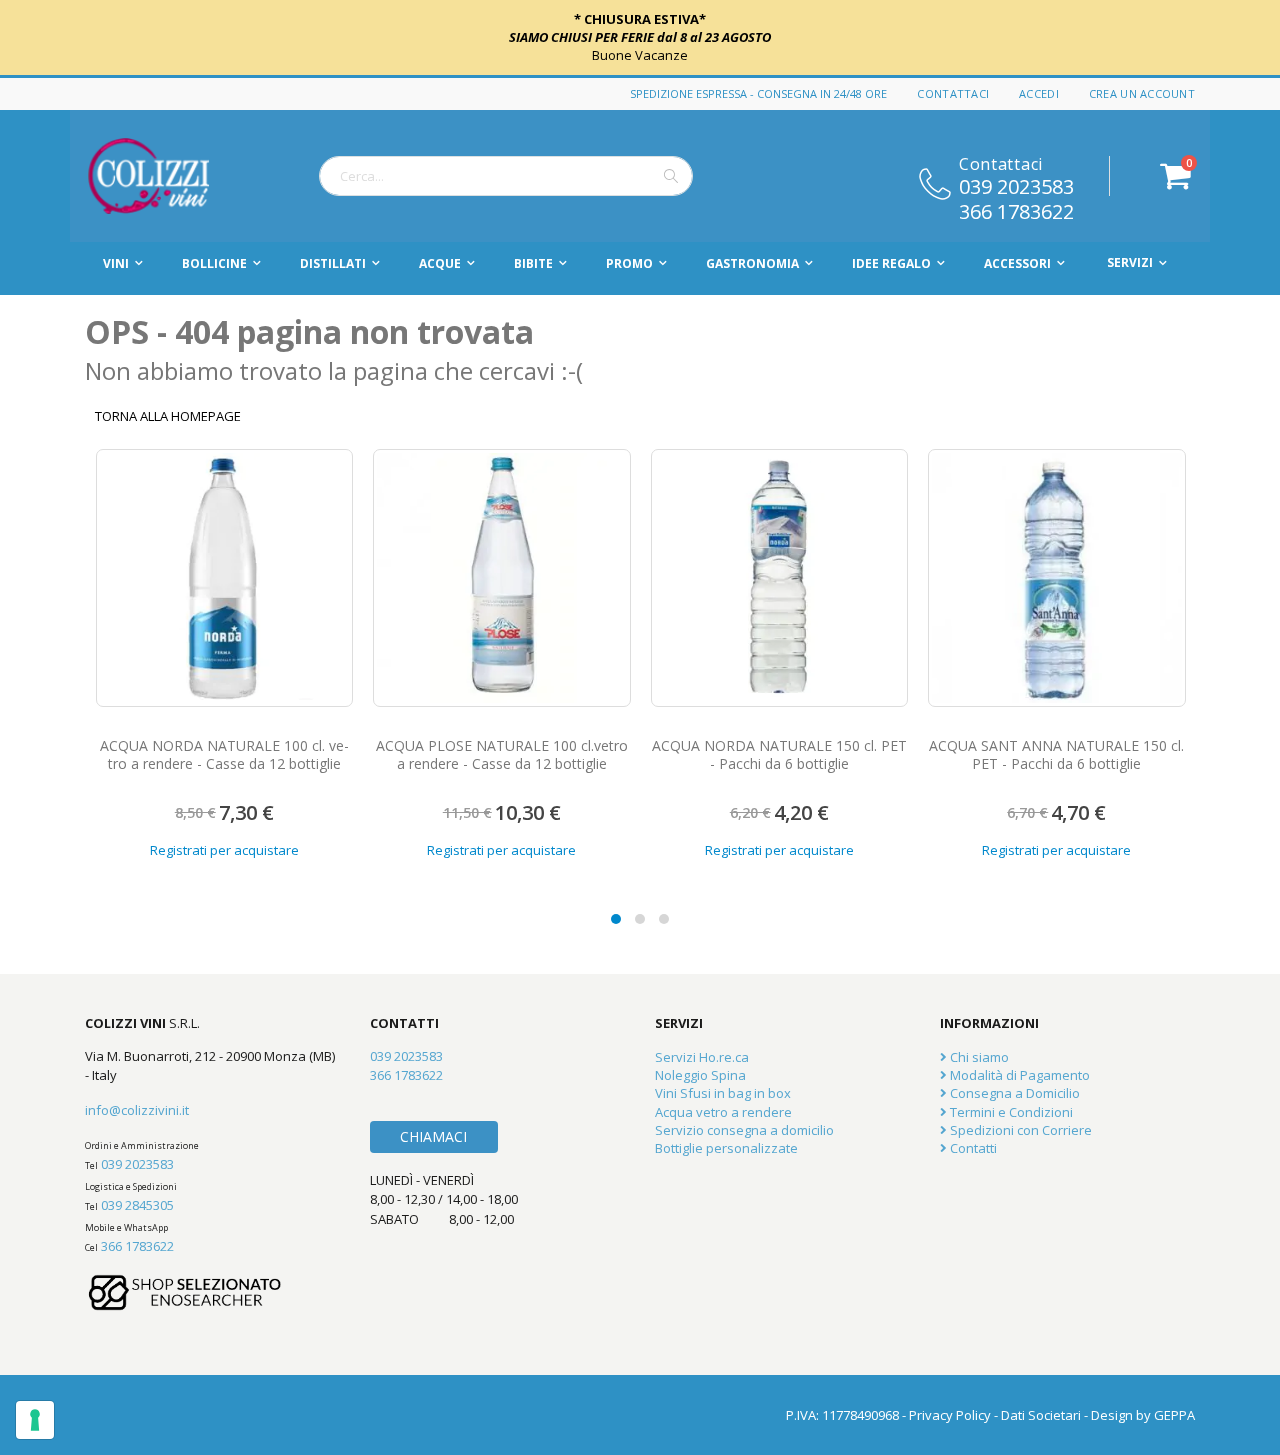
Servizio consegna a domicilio (744, 1130)
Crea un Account (1142, 93)
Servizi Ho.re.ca (702, 1057)
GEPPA (1174, 1415)
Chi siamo (978, 1057)
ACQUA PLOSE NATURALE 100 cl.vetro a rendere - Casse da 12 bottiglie (502, 754)
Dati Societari (1041, 1415)
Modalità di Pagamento (1018, 1075)
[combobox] (506, 176)
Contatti (972, 1148)
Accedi (1039, 93)
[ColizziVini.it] (170, 176)
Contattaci (953, 93)
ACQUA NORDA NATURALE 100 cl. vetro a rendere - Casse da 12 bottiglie (224, 754)
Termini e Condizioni (1010, 1112)
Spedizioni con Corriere (1019, 1130)
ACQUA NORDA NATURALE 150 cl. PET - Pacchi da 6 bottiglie (779, 754)
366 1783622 (1016, 210)
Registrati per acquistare (224, 850)
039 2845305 (137, 1205)
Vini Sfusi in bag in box (723, 1093)
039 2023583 (1016, 185)
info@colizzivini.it (137, 1110)
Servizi (1130, 262)
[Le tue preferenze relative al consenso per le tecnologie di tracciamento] (35, 1420)
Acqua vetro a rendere (723, 1112)
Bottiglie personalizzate (726, 1148)
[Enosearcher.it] (185, 1320)
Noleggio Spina (700, 1075)
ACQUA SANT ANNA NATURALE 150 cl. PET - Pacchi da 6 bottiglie (1056, 754)
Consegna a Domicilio (1013, 1093)
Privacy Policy (950, 1415)
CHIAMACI (433, 1136)
